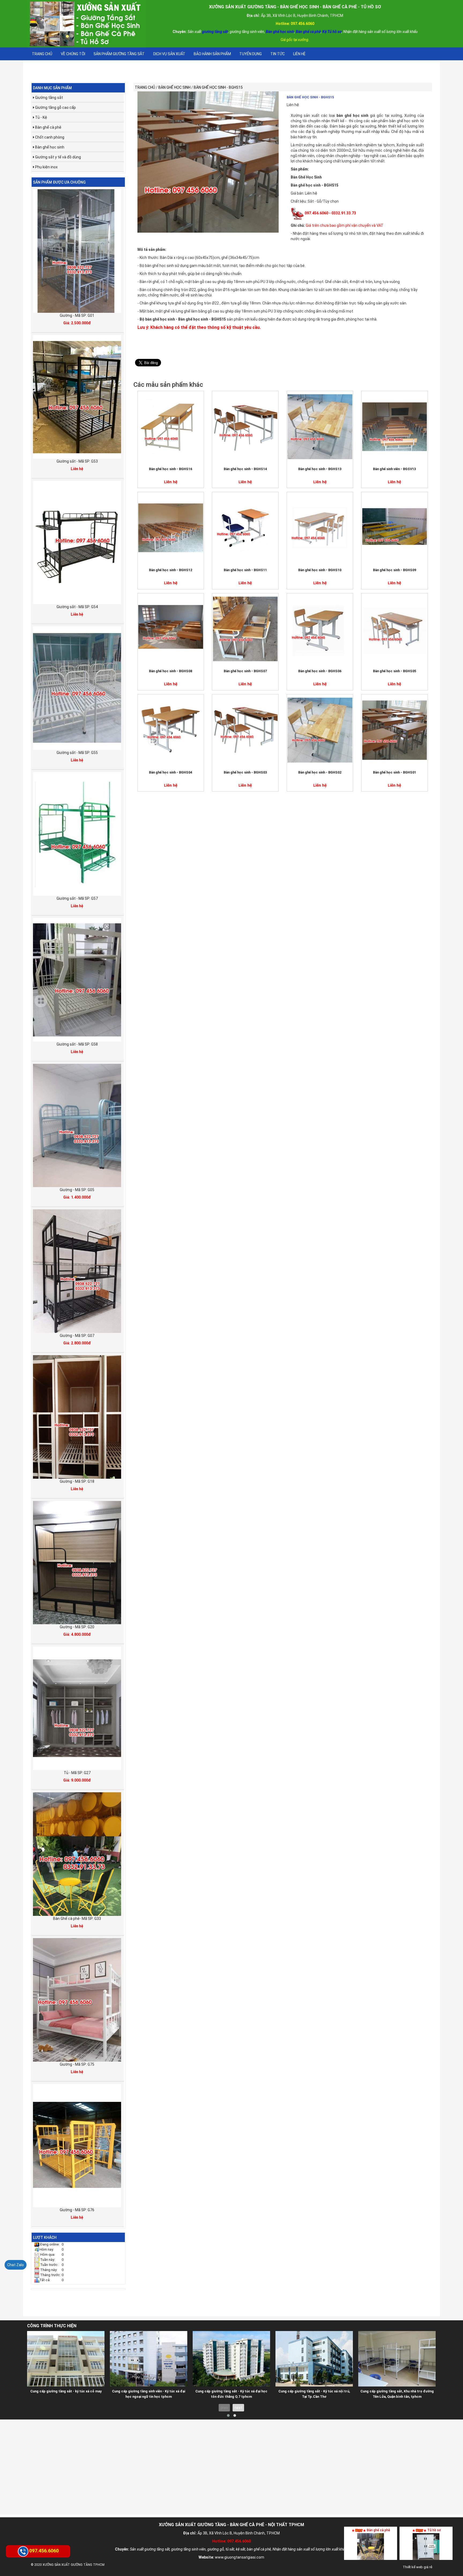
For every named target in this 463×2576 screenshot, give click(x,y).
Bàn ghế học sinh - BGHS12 (171, 570)
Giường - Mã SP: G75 (77, 2064)
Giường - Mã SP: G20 (77, 1627)
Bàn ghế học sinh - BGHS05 (395, 671)
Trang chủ (42, 54)
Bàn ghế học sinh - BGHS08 (171, 671)
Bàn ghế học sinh (49, 147)
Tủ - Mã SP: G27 (77, 1773)
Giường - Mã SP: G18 (77, 1481)
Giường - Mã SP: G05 (77, 1190)
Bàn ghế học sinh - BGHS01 (395, 772)
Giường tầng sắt (49, 98)
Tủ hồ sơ (434, 2530)
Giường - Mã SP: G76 (77, 2210)
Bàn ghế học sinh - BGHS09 (395, 570)
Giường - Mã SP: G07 (77, 1336)
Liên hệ (299, 54)
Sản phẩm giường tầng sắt (119, 54)
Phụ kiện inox (46, 167)
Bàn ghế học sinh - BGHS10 (320, 570)
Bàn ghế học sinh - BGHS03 (245, 772)
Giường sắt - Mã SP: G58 (77, 1044)
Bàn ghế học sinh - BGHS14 (245, 469)
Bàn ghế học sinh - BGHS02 (320, 772)
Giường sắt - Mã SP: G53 (77, 461)
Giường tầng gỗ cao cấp (55, 107)
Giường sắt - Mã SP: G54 (77, 607)
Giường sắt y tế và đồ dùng (58, 157)
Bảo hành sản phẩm (212, 54)
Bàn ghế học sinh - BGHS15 (310, 97)
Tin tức (278, 54)
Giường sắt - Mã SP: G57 (77, 898)
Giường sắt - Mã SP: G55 (77, 753)
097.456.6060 (44, 2550)
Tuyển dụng (251, 54)
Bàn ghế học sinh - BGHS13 (320, 469)
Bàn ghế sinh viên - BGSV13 (394, 469)
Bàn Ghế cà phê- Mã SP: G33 (77, 1919)
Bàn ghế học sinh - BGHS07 (245, 671)
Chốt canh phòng (49, 137)
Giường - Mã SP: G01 (77, 315)
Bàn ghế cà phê (48, 127)
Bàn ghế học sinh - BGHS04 (171, 772)
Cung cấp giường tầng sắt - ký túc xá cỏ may (66, 2391)
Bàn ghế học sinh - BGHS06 (320, 671)
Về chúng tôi (73, 54)
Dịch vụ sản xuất (169, 54)
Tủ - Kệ (41, 117)
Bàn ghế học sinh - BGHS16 (171, 469)
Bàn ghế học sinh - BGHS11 (245, 570)
